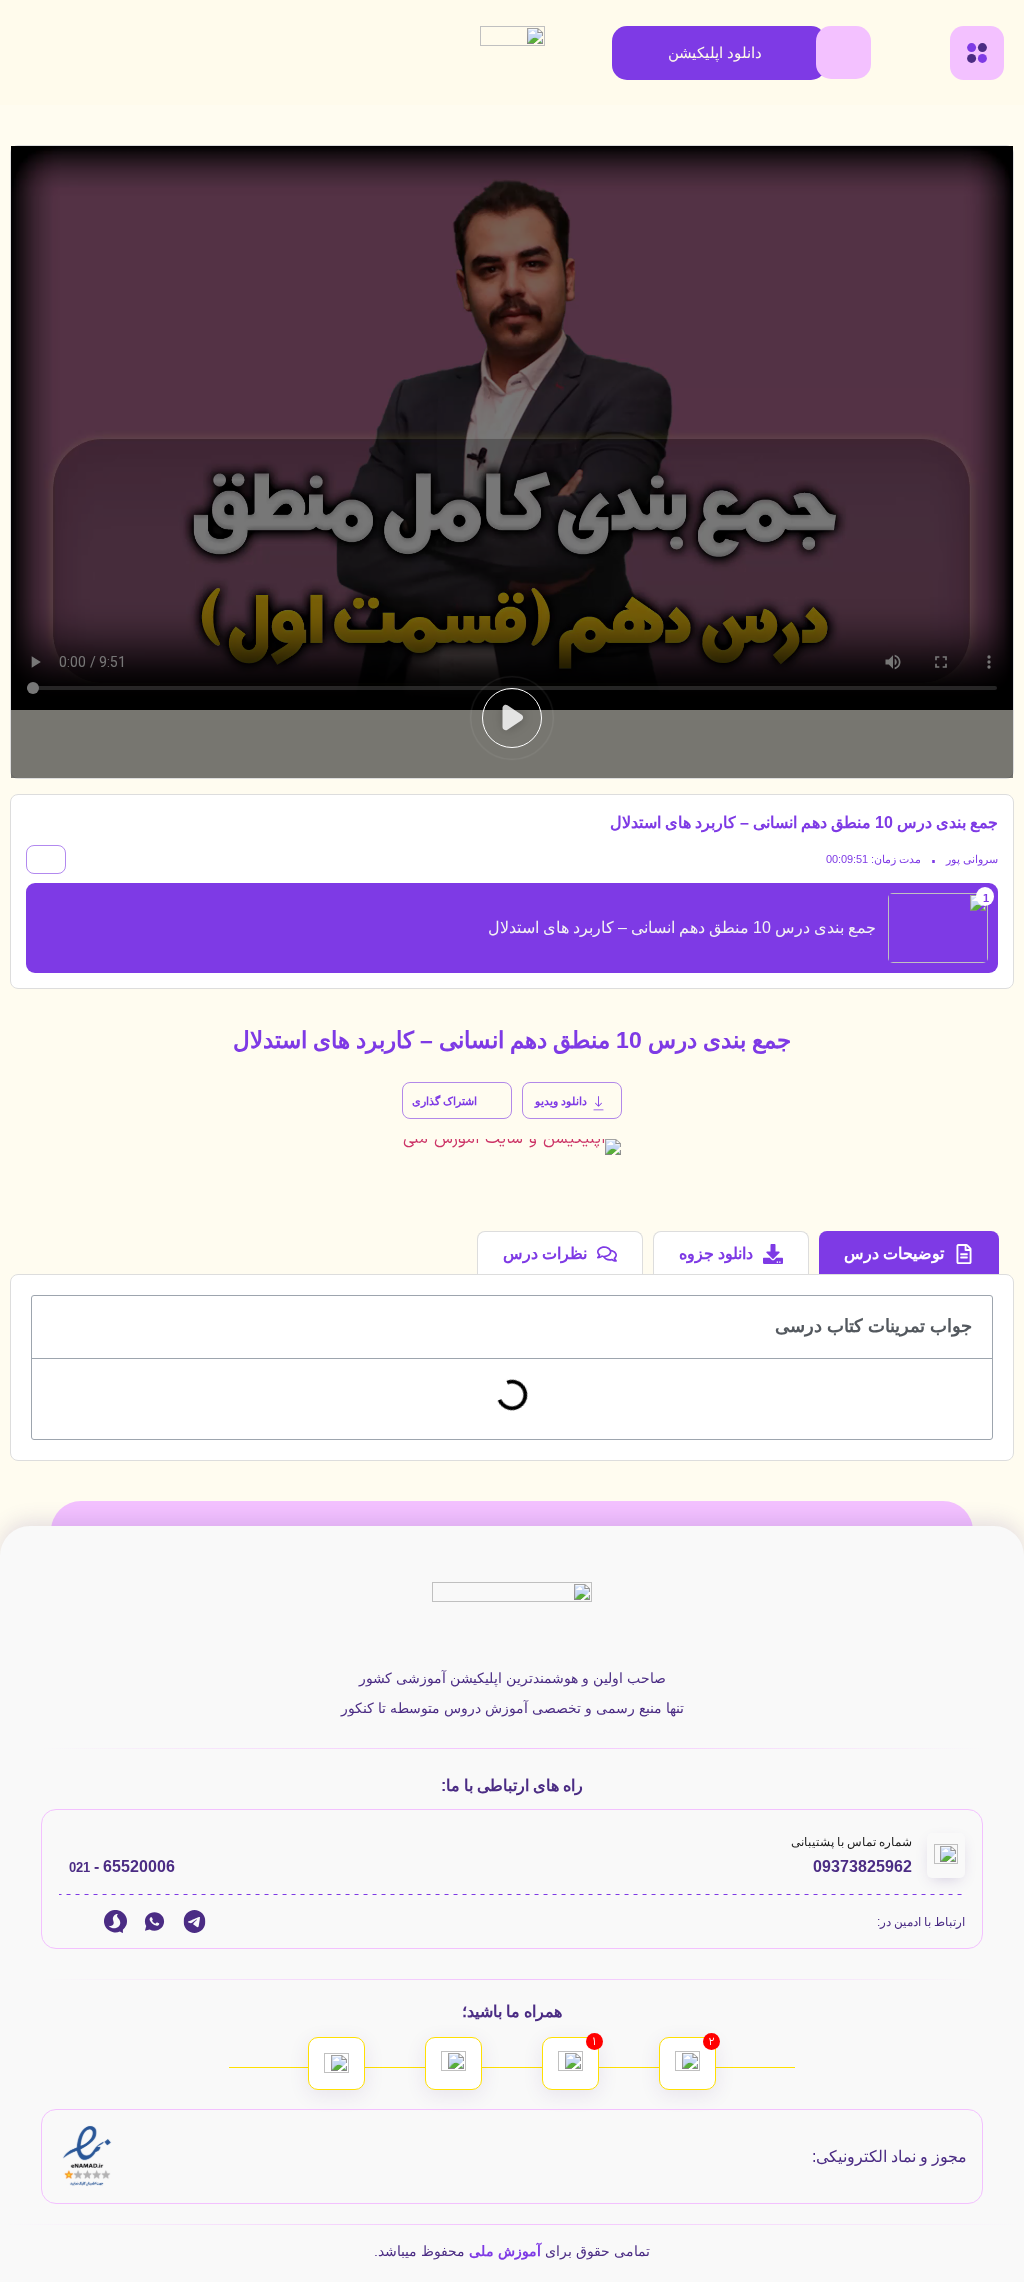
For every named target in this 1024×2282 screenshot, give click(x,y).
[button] (512, 718)
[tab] (909, 1252)
